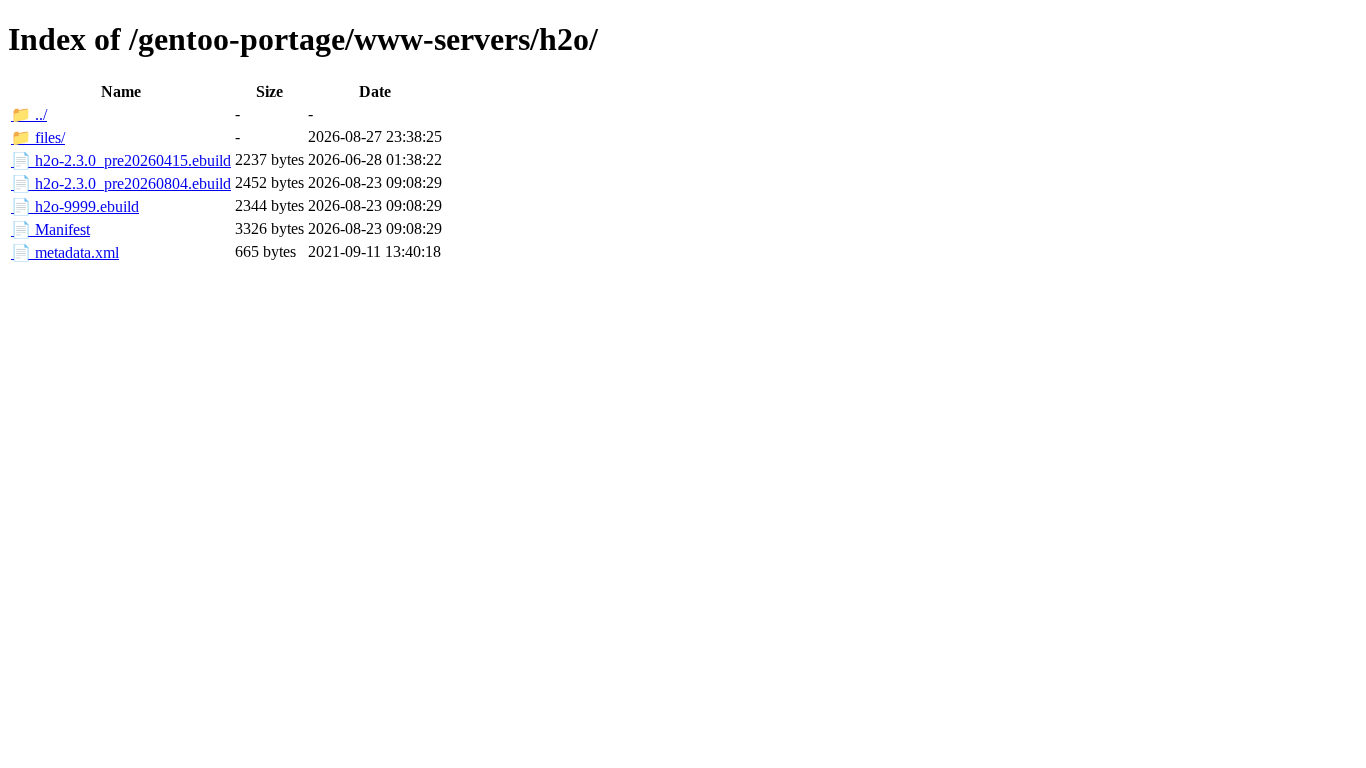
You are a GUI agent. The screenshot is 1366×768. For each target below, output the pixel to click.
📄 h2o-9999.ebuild (75, 206)
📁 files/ (38, 137)
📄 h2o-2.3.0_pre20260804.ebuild (121, 183)
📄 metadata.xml (65, 252)
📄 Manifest (50, 229)
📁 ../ (29, 114)
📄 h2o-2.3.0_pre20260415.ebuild (121, 160)
